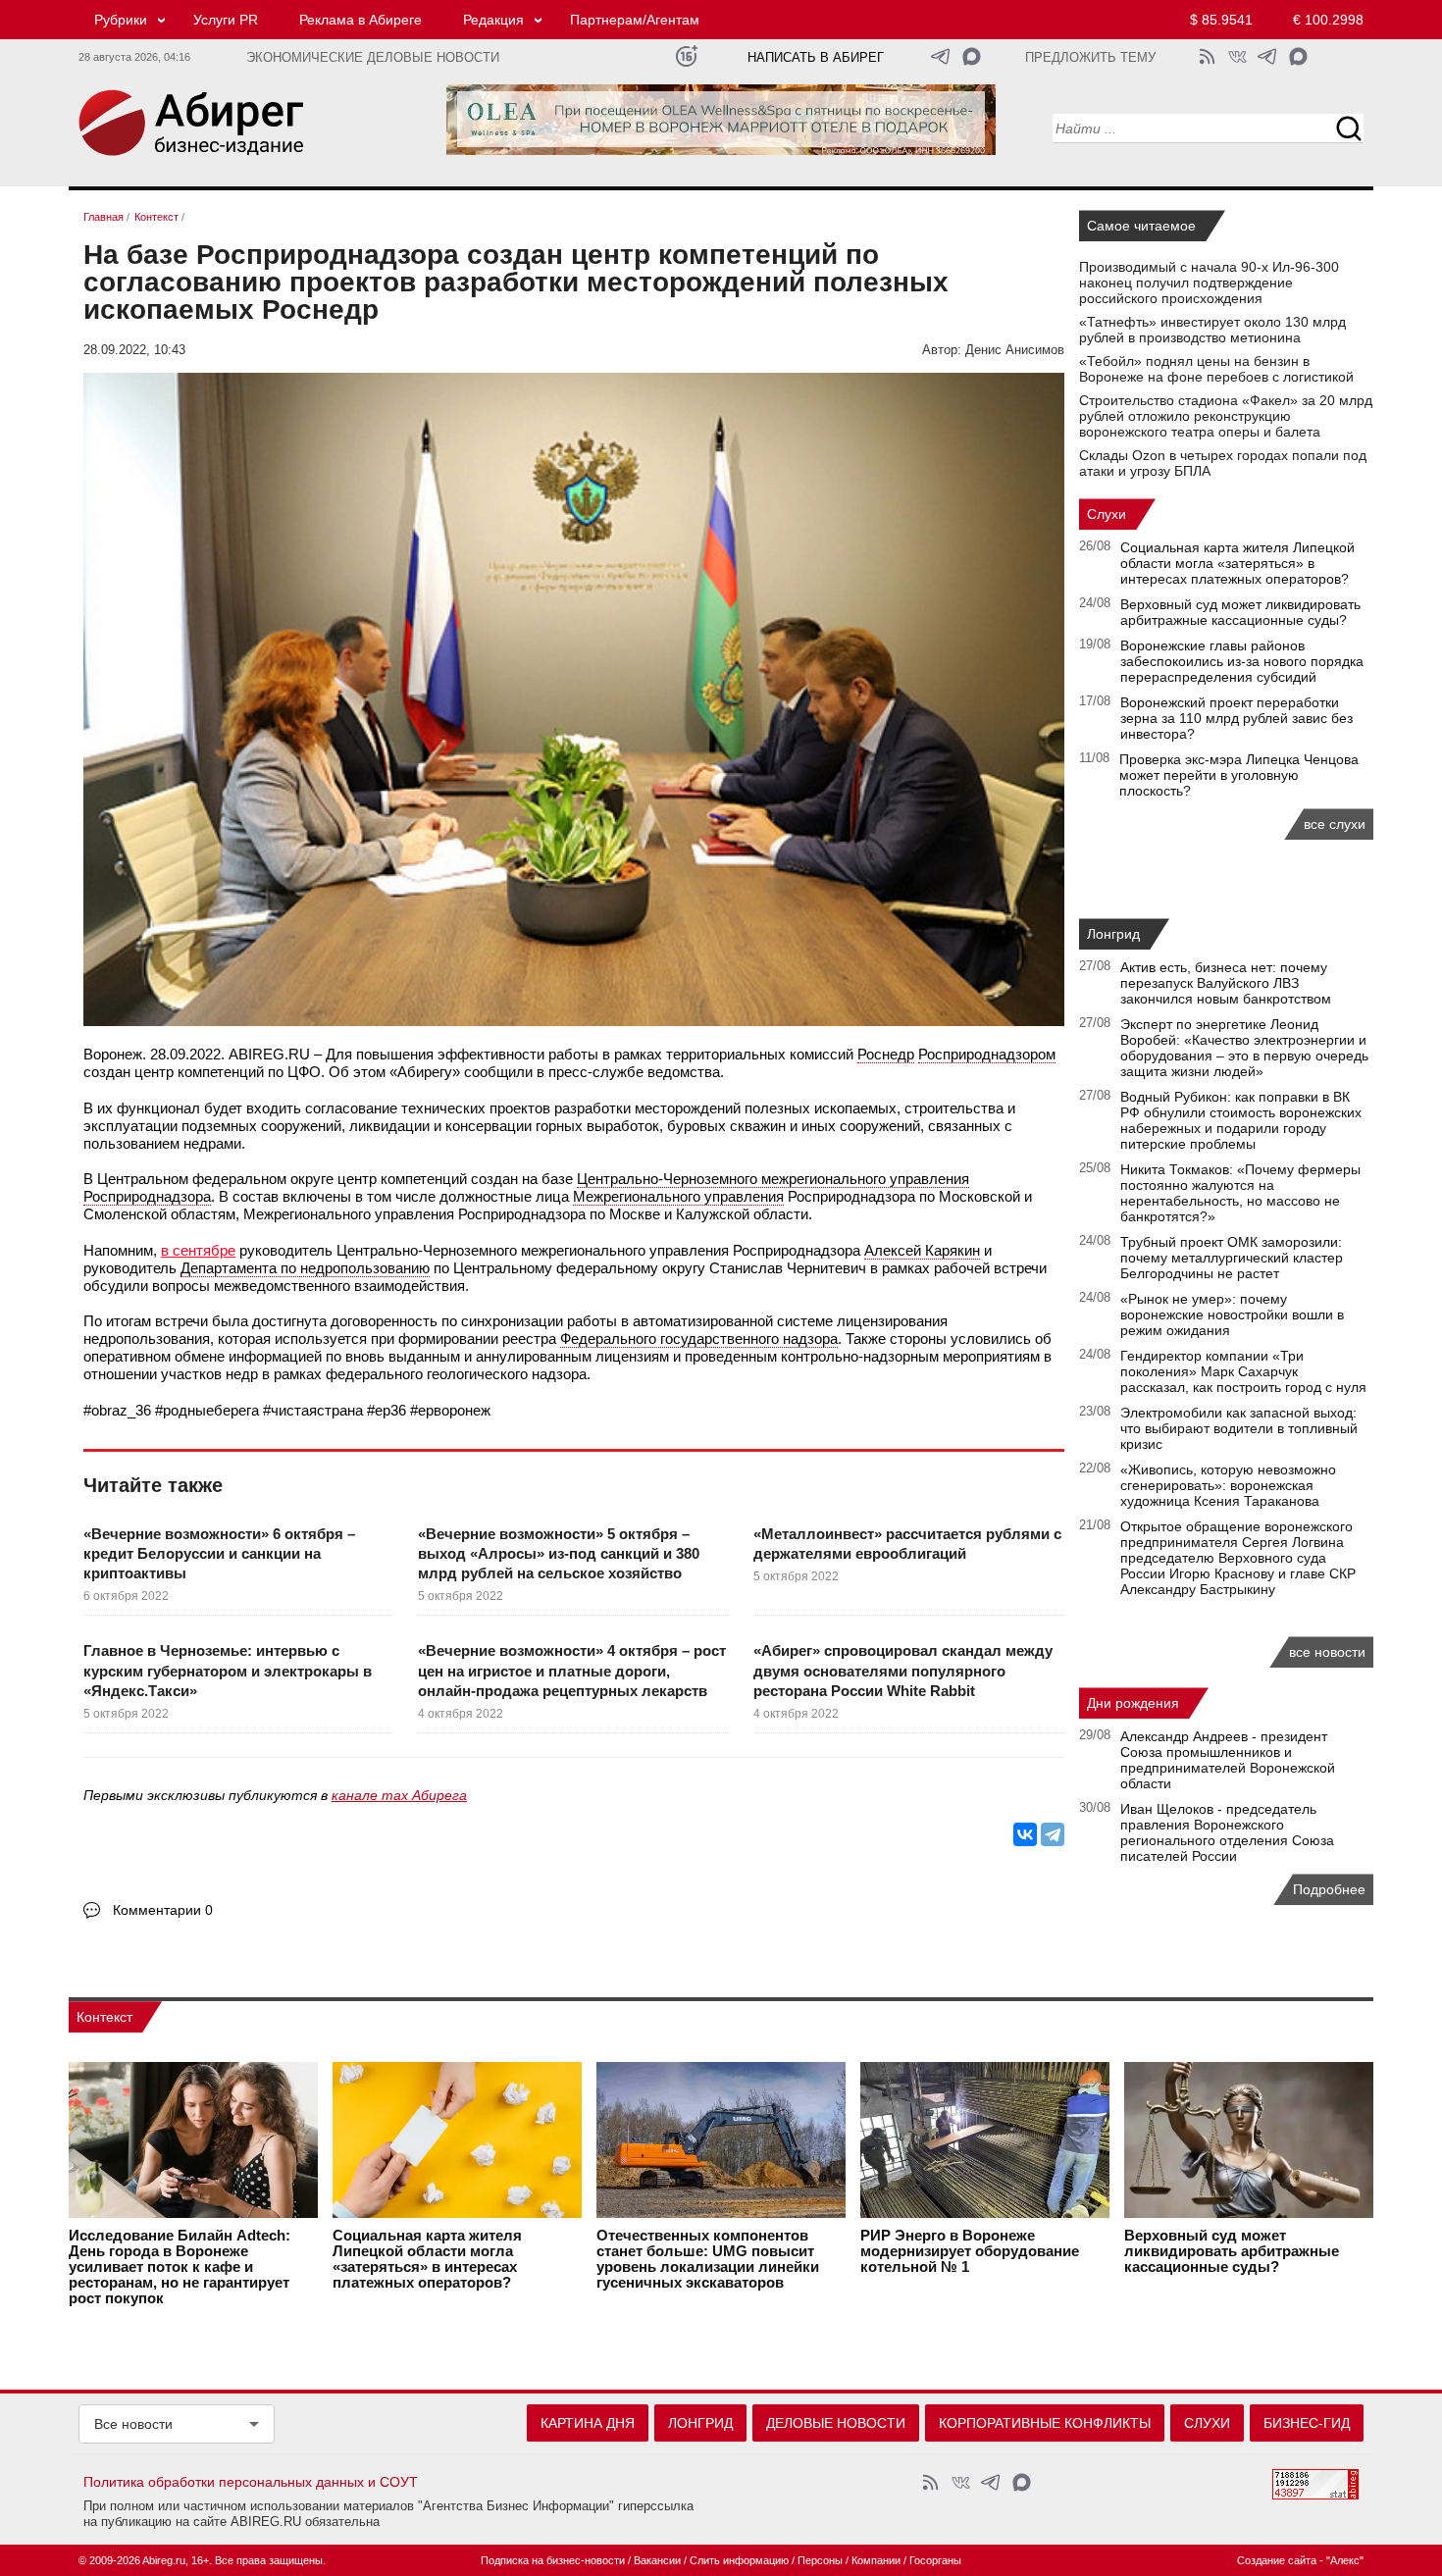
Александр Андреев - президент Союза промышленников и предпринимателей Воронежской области (1228, 1760)
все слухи (1335, 824)
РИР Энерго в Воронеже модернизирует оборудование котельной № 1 (970, 2251)
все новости (1327, 1652)
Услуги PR (226, 20)
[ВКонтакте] (1025, 1834)
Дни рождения (1133, 1703)
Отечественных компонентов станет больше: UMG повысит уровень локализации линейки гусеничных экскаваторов (708, 2259)
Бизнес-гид (1307, 2423)
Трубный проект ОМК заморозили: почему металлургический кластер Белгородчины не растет (1232, 1258)
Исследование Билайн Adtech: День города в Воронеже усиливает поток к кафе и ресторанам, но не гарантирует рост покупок (180, 2267)
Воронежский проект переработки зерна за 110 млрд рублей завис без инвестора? (1236, 718)
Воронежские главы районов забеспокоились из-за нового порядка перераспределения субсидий (1242, 661)
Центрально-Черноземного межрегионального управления (773, 1179)
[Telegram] (1053, 1834)
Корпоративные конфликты (1045, 2423)
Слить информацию (739, 2560)
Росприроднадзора (147, 1196)
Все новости (133, 2424)
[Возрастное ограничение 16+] (686, 56)
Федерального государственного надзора (699, 1339)
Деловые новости (836, 2423)
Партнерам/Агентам (635, 20)
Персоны (820, 2560)
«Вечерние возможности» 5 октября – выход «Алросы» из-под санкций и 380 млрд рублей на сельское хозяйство (559, 1554)
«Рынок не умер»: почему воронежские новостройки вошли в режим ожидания (1232, 1314)
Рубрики (121, 20)
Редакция (493, 20)
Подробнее (1329, 1889)
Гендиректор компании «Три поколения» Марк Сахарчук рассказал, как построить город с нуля (1243, 1371)
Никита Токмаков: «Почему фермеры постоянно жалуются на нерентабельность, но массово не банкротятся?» (1240, 1193)
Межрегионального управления (678, 1196)
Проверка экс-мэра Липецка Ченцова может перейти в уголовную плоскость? (1239, 775)
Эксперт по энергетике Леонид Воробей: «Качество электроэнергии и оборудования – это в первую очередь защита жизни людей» (1244, 1048)
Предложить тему (1090, 58)
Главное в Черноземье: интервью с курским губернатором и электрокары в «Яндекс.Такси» (228, 1671)
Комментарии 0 (163, 1910)
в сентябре (198, 1250)
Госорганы (935, 2560)
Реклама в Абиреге (360, 20)
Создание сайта (1277, 2560)
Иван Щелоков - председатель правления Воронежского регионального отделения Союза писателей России (1227, 1832)
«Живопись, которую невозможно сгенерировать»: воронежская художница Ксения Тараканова (1228, 1485)
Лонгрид (1113, 934)
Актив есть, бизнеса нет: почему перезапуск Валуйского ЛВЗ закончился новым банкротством (1226, 983)
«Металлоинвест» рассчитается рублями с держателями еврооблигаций (907, 1544)
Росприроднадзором (987, 1054)
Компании (876, 2560)
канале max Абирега (399, 1795)
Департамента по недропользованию (305, 1268)
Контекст (104, 2017)
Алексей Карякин (922, 1250)
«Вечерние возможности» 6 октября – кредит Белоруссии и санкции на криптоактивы (219, 1554)
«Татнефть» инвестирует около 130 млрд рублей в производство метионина (1212, 330)
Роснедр (886, 1054)
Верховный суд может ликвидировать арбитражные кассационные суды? (1240, 612)
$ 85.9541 (1221, 20)
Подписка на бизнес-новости (553, 2560)
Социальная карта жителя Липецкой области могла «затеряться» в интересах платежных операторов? (1237, 563)
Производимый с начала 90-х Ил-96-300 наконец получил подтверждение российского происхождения (1209, 283)
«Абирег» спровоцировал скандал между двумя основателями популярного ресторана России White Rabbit (903, 1671)
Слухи (1107, 514)
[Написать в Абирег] (972, 56)
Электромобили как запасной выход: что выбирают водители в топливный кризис (1239, 1428)
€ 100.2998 (1328, 20)
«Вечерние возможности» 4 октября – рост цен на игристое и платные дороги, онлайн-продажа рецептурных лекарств (572, 1671)
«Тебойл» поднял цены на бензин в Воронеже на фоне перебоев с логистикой (1216, 369)
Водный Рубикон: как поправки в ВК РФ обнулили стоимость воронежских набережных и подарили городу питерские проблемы (1241, 1120)
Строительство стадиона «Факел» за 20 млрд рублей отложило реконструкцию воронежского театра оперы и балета (1226, 416)
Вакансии (657, 2560)
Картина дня (588, 2423)
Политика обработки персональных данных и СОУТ (251, 2482)
